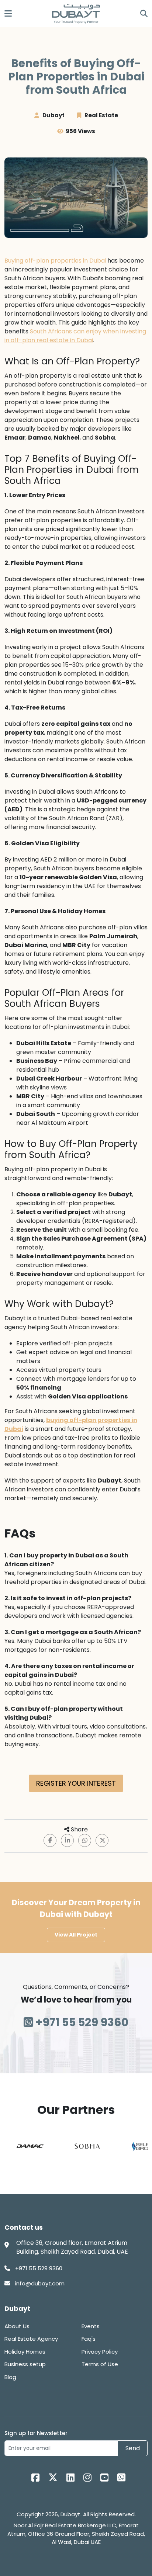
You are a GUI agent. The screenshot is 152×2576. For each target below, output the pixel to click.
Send (133, 2448)
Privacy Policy (100, 2352)
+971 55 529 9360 (81, 2022)
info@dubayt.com (39, 2283)
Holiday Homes (25, 2352)
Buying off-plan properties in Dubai (55, 261)
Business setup (25, 2364)
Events (91, 2326)
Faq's (89, 2339)
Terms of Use (100, 2364)
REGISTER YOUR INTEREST (76, 1783)
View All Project (76, 1935)
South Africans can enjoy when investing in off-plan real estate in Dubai (75, 336)
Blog (10, 2377)
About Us (17, 2326)
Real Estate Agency (31, 2339)
